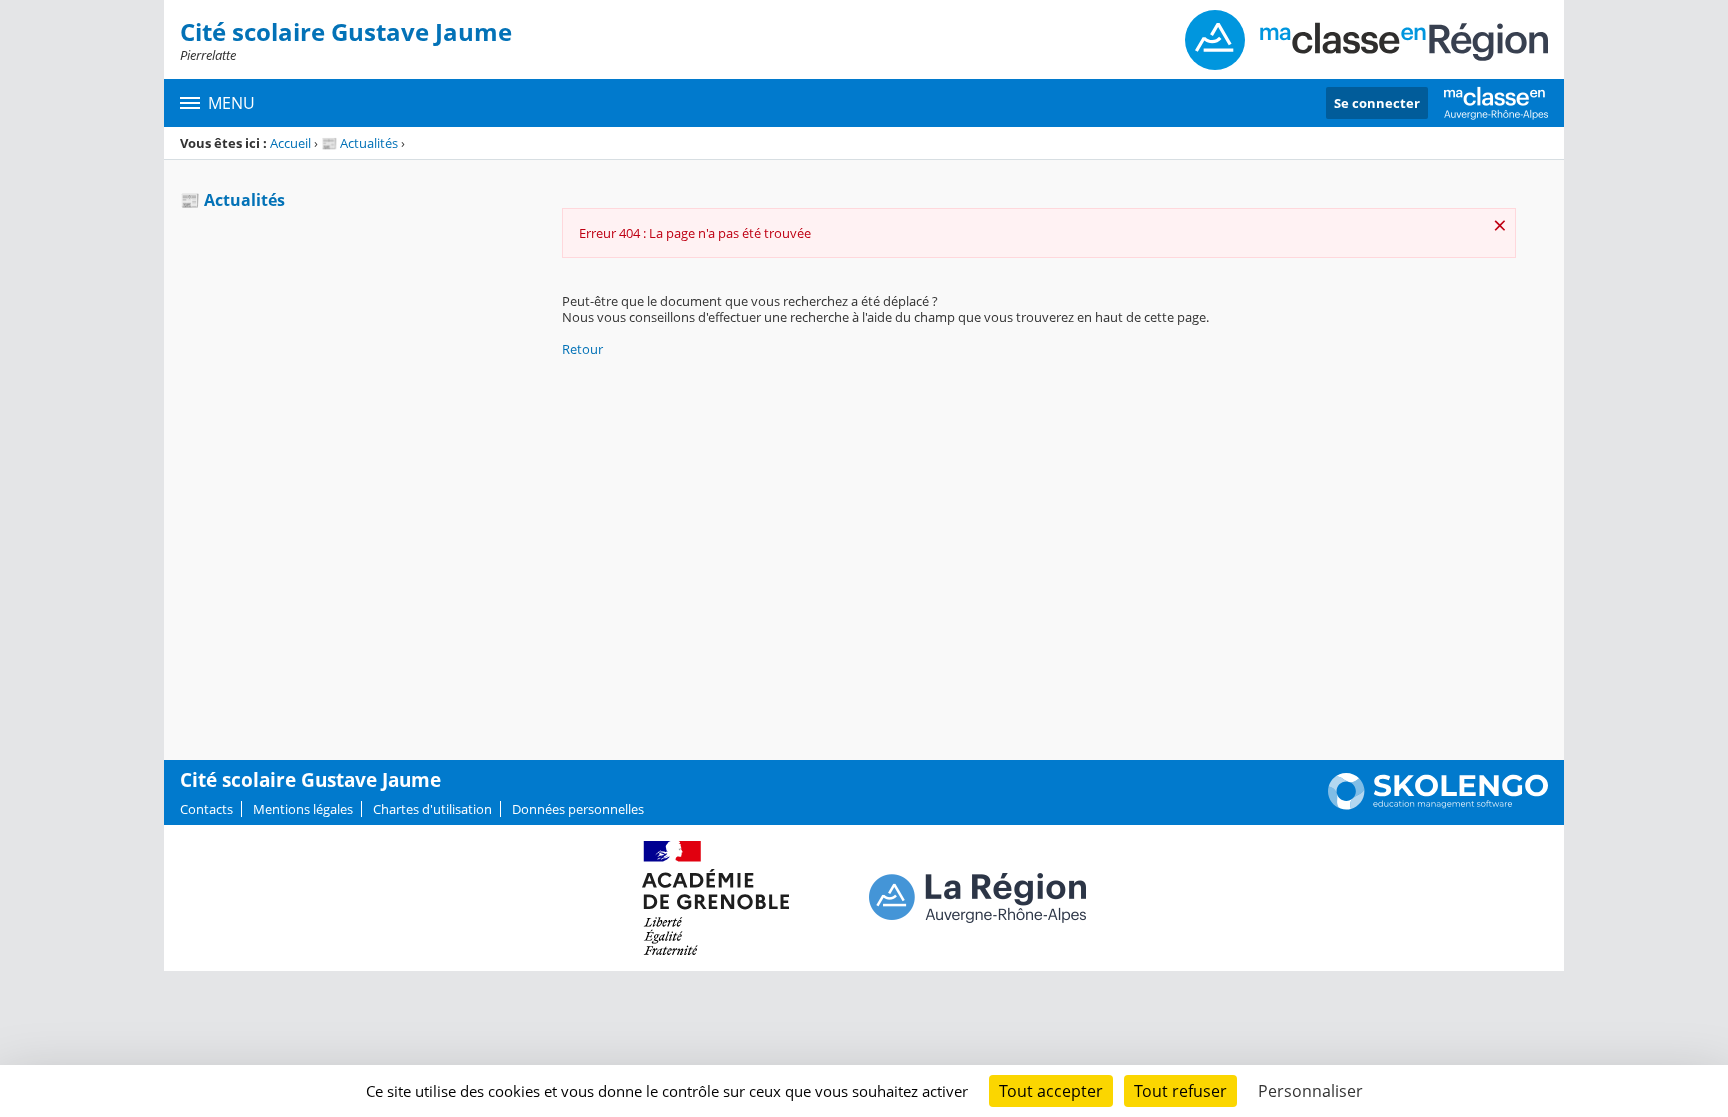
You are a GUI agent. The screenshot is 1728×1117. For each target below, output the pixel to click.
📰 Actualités (359, 143)
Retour (582, 349)
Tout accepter (1051, 1091)
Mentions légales (303, 809)
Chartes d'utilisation (432, 809)
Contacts (206, 809)
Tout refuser (1180, 1091)
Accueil (290, 143)
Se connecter (1377, 103)
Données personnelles (578, 809)
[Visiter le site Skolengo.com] (1438, 805)
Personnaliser (1310, 1091)
